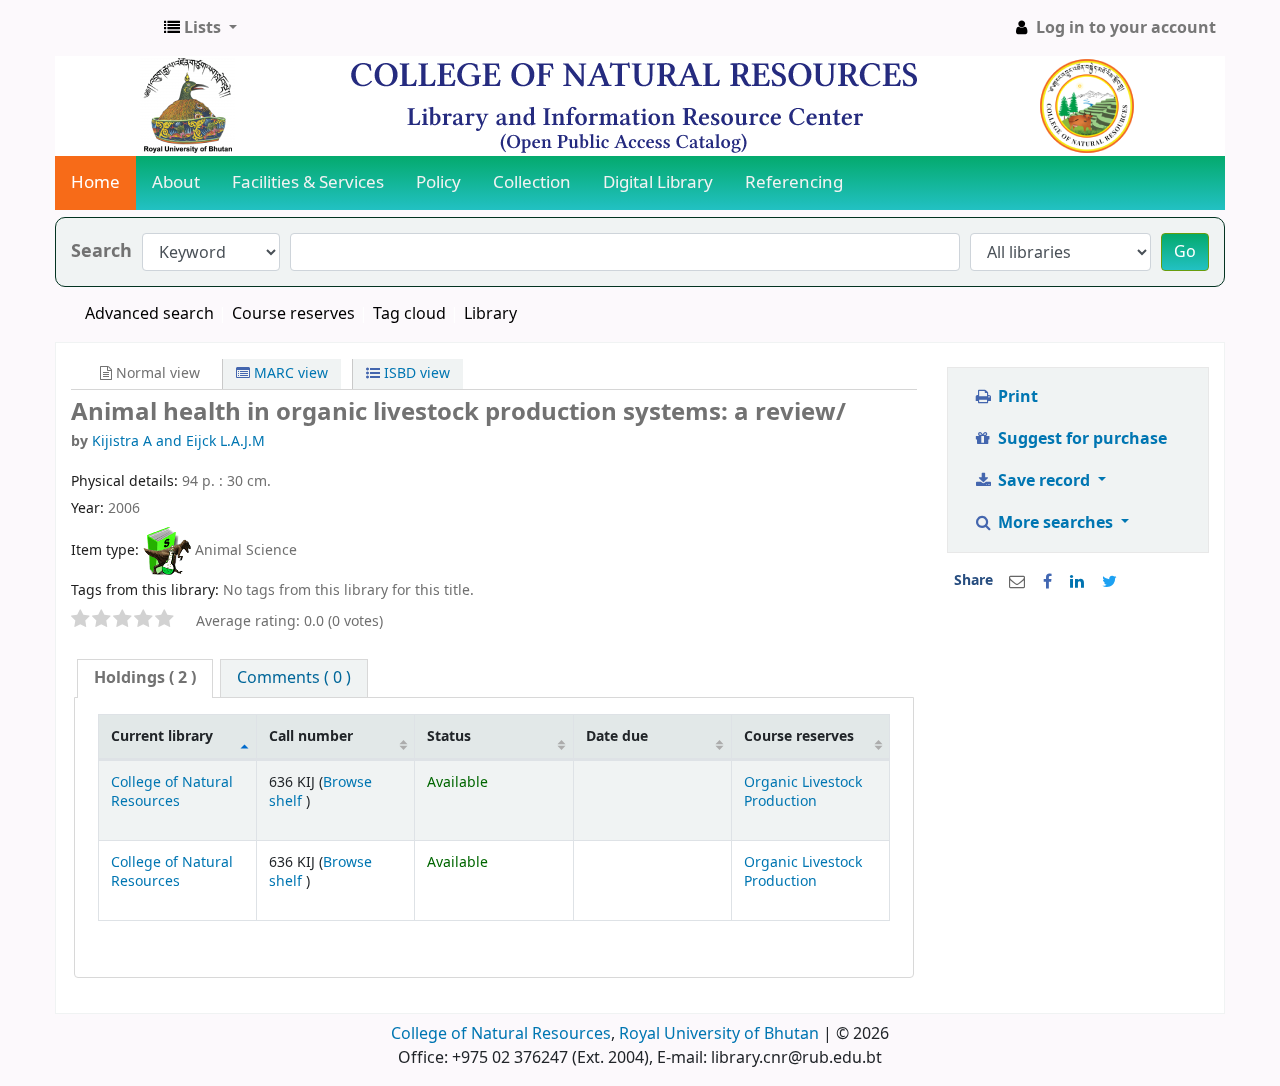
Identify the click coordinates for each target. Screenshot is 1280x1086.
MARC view (289, 373)
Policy (438, 182)
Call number (311, 736)
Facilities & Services (308, 182)
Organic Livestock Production (803, 792)
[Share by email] (1017, 582)
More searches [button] (1055, 523)
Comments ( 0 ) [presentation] (294, 678)
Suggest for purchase (1080, 439)
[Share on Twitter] (1109, 582)
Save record (1044, 481)
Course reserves (293, 314)
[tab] (145, 678)
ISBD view (415, 373)
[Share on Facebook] (1047, 582)
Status (449, 736)
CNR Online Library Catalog (106, 28)
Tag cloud (409, 314)
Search (101, 251)
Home (95, 182)
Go (1185, 252)
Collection (532, 182)
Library (490, 314)
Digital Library (658, 182)
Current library (162, 736)
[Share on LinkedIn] (1077, 582)
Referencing (794, 182)
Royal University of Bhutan (719, 1034)
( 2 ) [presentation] (145, 678)
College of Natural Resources (172, 792)
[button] (200, 28)
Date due (617, 736)
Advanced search (149, 314)
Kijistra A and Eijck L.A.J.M (178, 441)
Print (1016, 397)
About (176, 182)
